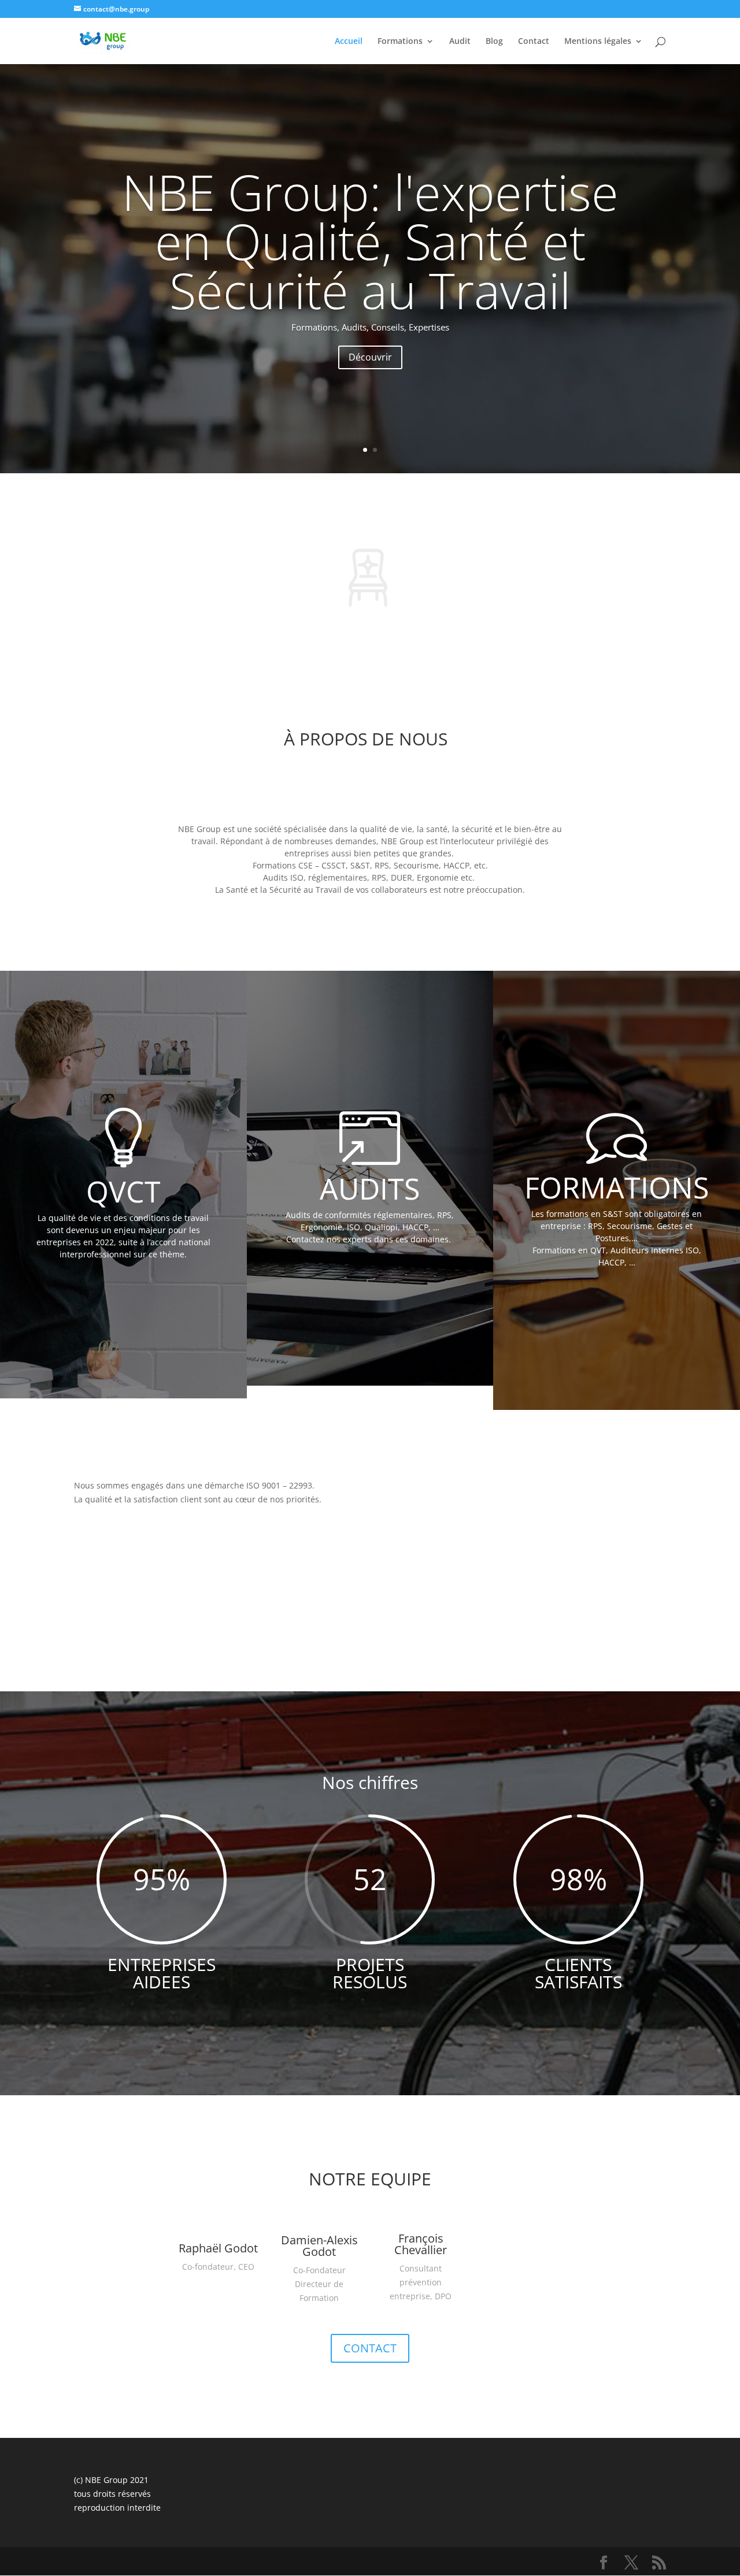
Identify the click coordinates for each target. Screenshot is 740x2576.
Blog (494, 42)
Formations (400, 42)
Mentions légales (598, 42)
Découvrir (370, 357)
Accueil (349, 42)
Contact (534, 42)
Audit (460, 42)
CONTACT (370, 2348)
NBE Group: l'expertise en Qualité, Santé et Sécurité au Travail (370, 241)
